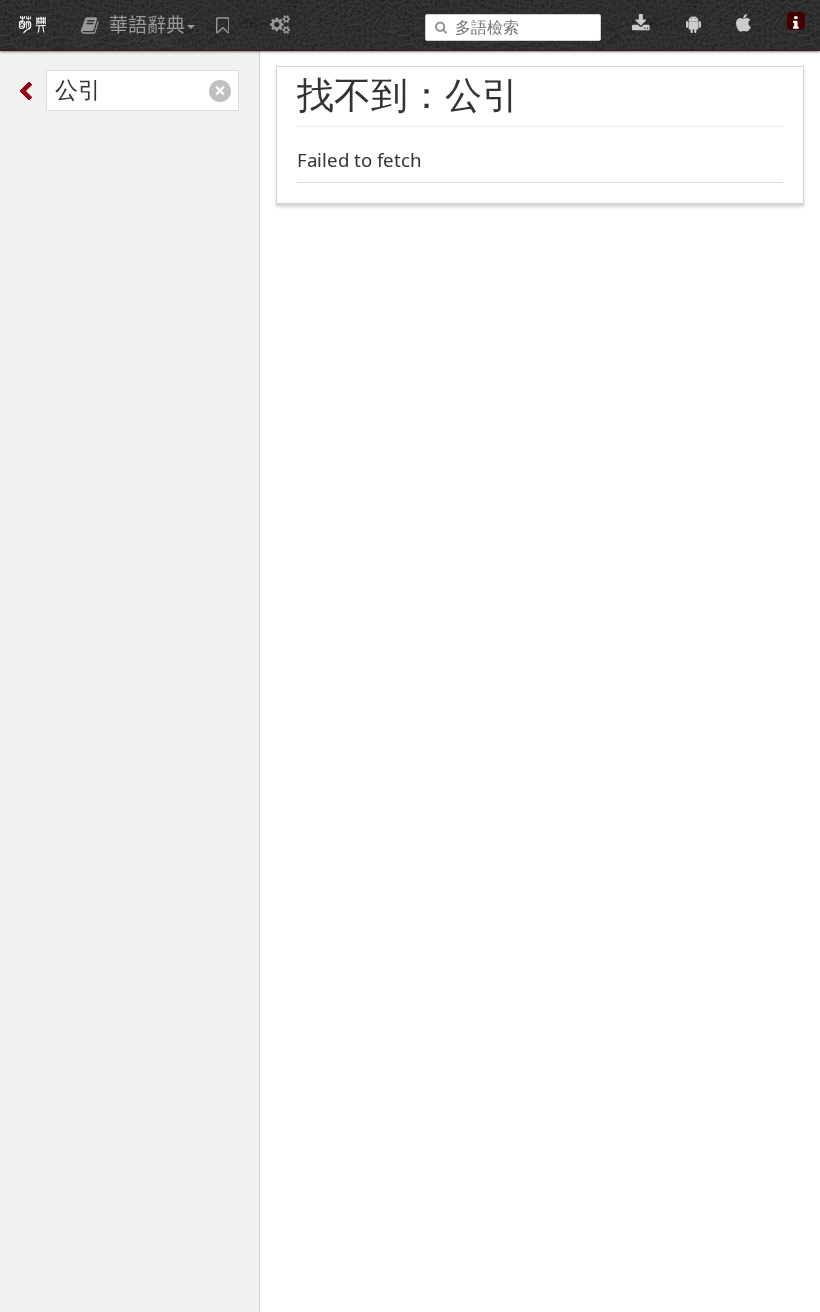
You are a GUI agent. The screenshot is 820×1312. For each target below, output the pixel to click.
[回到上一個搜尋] (29, 91)
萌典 (33, 25)
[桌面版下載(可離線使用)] (643, 23)
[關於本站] (796, 23)
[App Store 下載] (746, 23)
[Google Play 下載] (696, 23)
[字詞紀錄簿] (225, 25)
